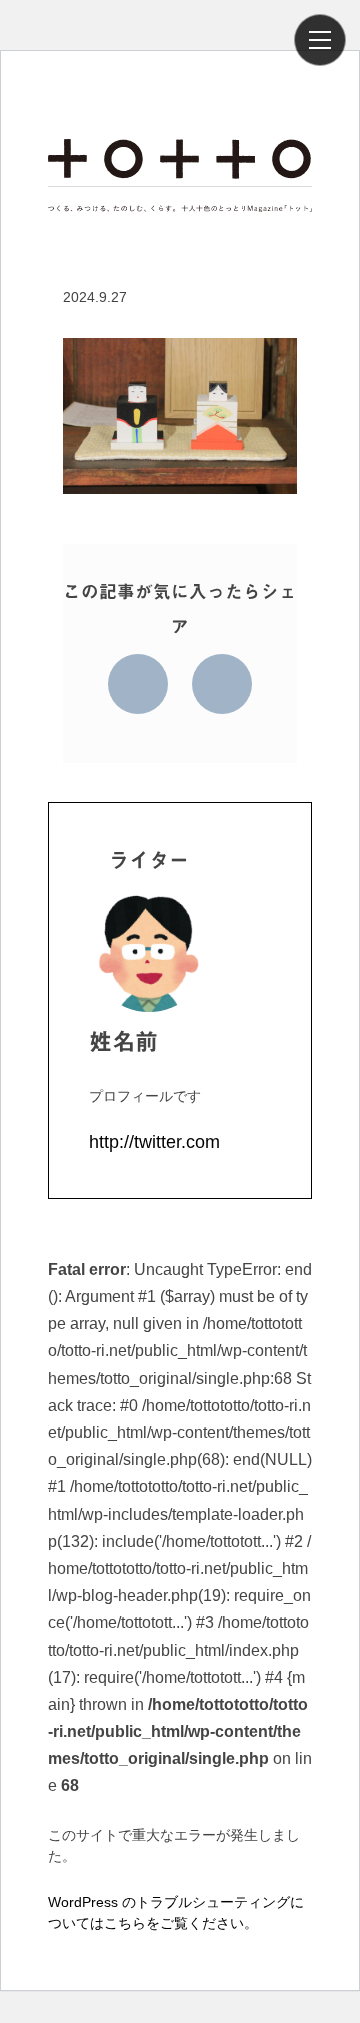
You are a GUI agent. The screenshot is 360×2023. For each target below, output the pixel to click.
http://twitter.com (154, 1142)
